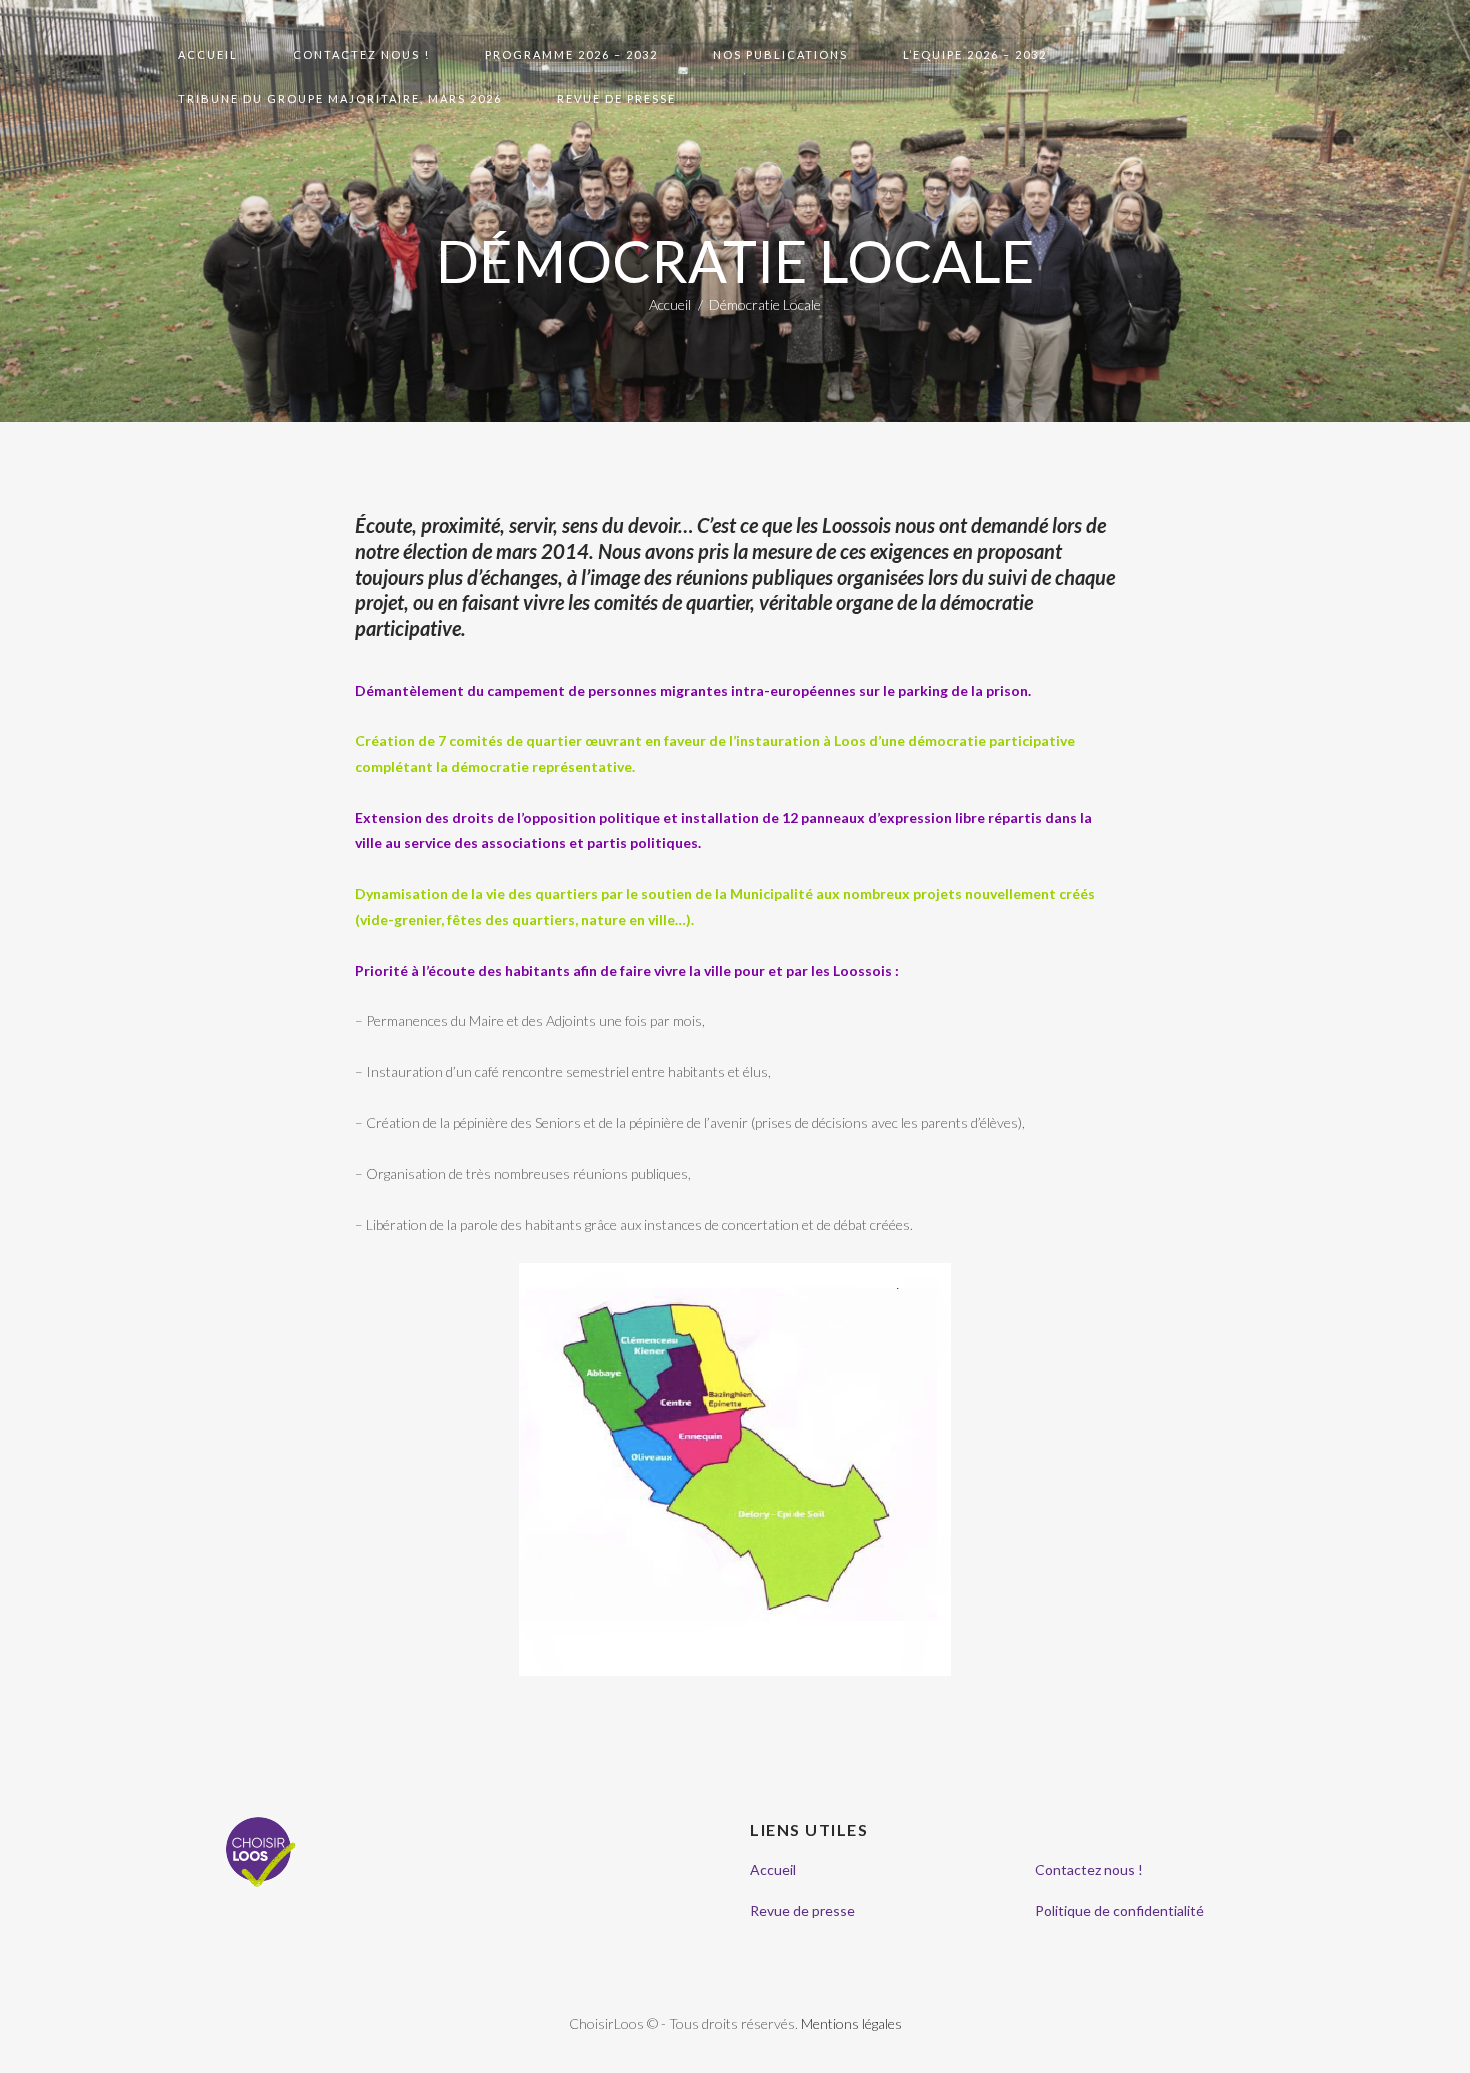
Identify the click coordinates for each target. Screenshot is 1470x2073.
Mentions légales (851, 2023)
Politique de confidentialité (1119, 1910)
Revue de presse (802, 1910)
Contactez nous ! (1089, 1869)
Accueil (670, 304)
